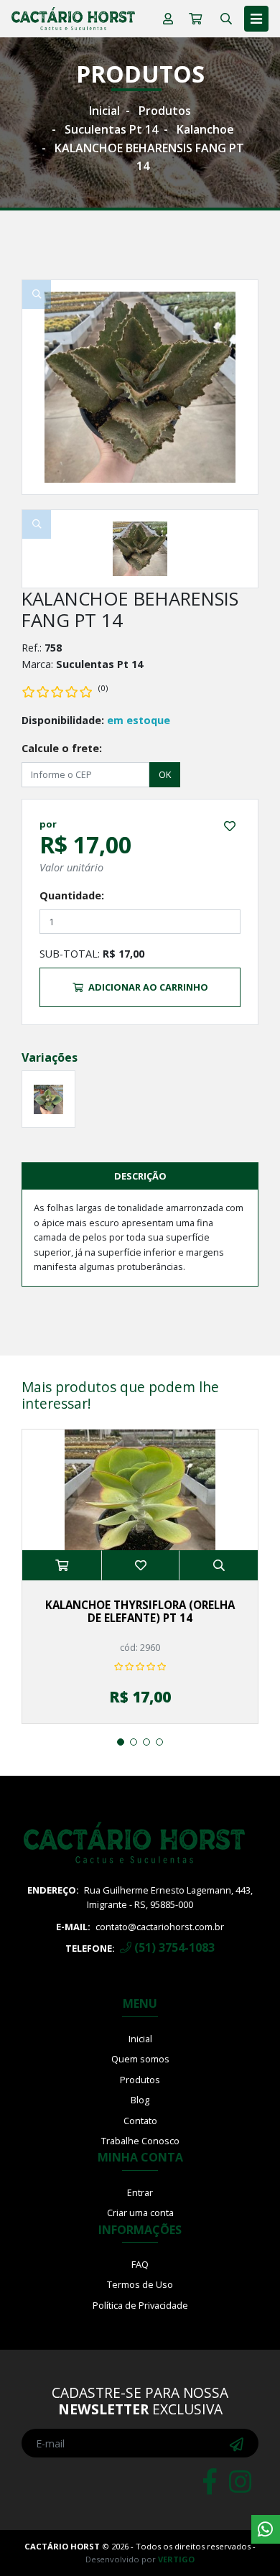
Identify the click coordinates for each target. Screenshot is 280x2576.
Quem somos (140, 2059)
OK (165, 774)
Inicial (104, 111)
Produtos (165, 111)
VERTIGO (176, 2559)
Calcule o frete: (62, 748)
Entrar (140, 2192)
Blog (140, 2100)
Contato (140, 2121)
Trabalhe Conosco (140, 2141)
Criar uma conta (140, 2213)
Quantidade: (72, 895)
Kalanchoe (205, 129)
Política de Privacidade (140, 2305)
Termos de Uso (140, 2284)
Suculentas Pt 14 (111, 129)
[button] (121, 1742)
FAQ (140, 2264)
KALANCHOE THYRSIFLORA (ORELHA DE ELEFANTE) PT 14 (140, 1611)
